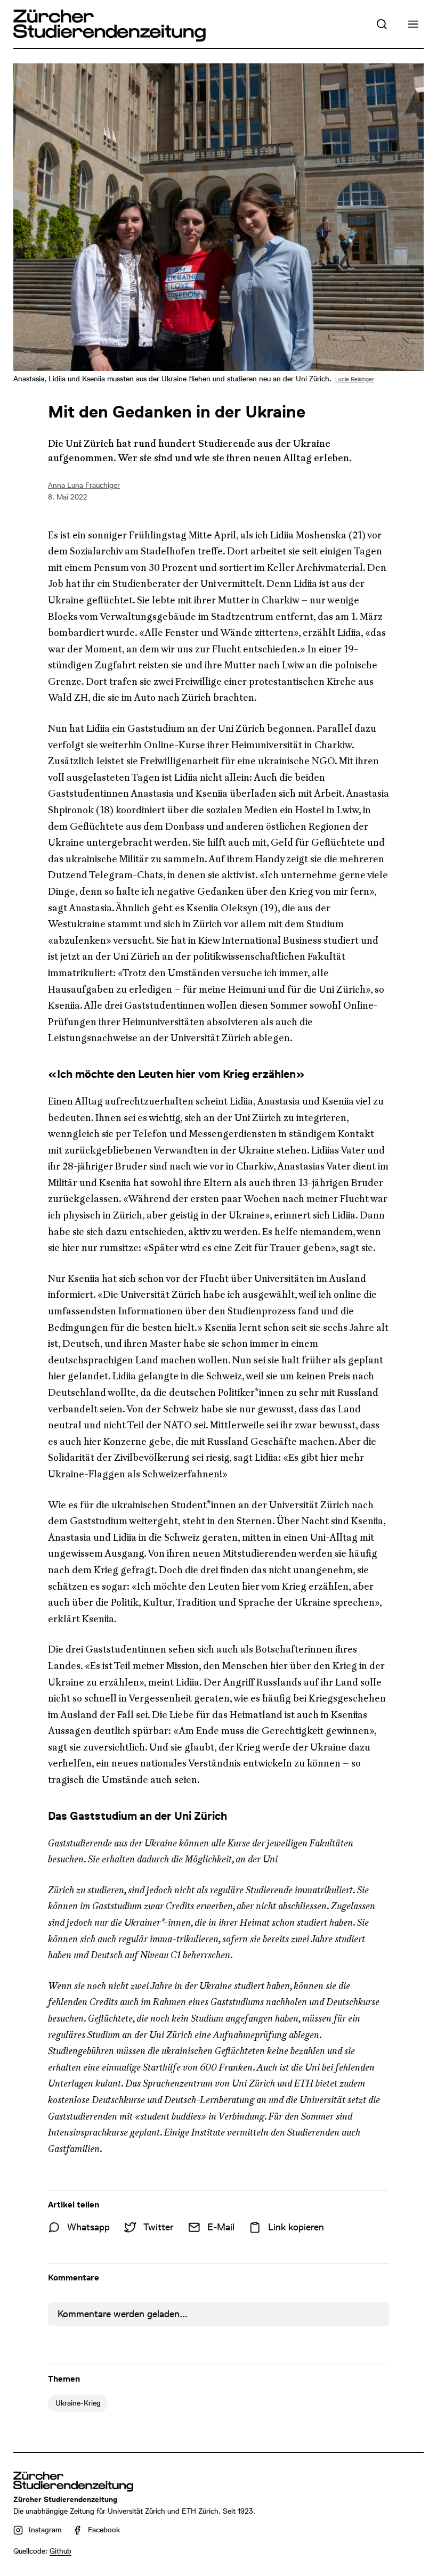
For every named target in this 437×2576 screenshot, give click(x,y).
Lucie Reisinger (355, 379)
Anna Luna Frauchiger (84, 485)
